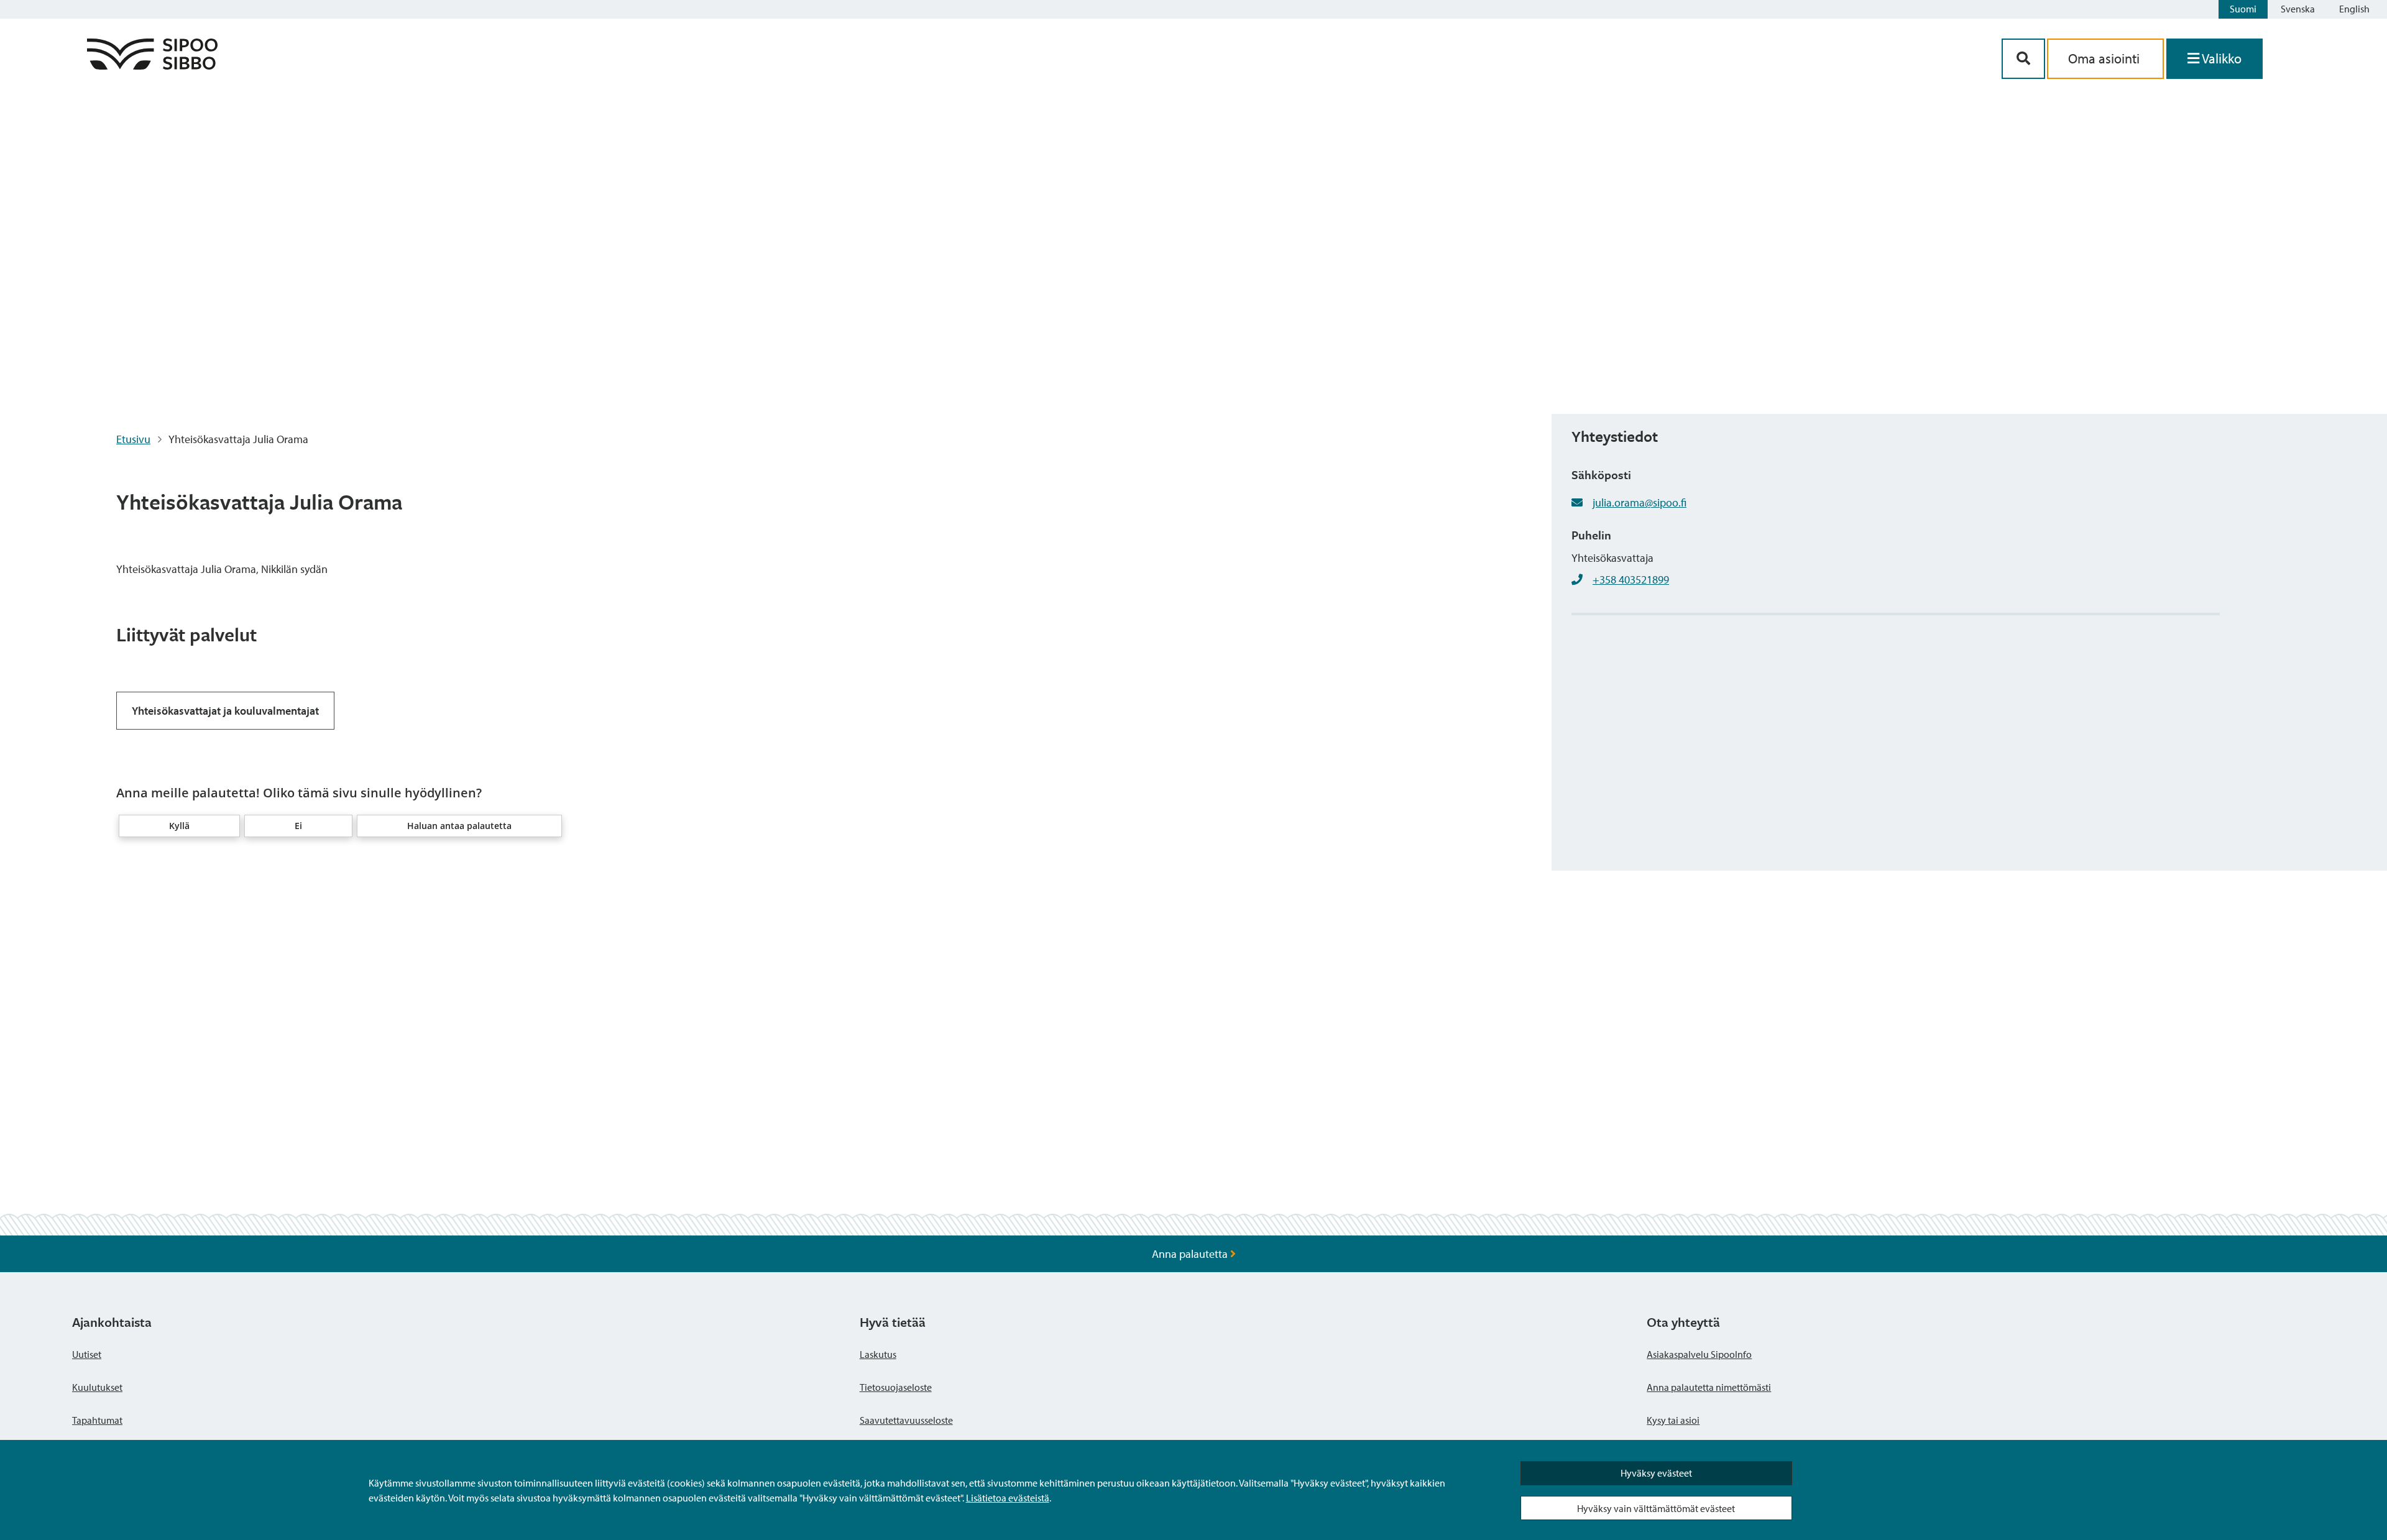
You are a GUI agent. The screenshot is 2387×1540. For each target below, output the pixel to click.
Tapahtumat (97, 1420)
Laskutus (878, 1354)
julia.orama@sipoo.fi (1640, 502)
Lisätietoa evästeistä (1008, 1498)
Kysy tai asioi (1673, 1420)
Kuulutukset (97, 1387)
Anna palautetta (1191, 1254)
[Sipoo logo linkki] (152, 66)
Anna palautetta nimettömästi (1709, 1387)
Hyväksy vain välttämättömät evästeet (1656, 1508)
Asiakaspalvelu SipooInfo (1699, 1354)
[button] (179, 826)
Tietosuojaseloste (896, 1387)
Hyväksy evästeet (1656, 1473)
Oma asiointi (2105, 58)
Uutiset (87, 1354)
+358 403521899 (1631, 580)
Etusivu (133, 439)
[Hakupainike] (2023, 59)
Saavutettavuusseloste (906, 1420)
